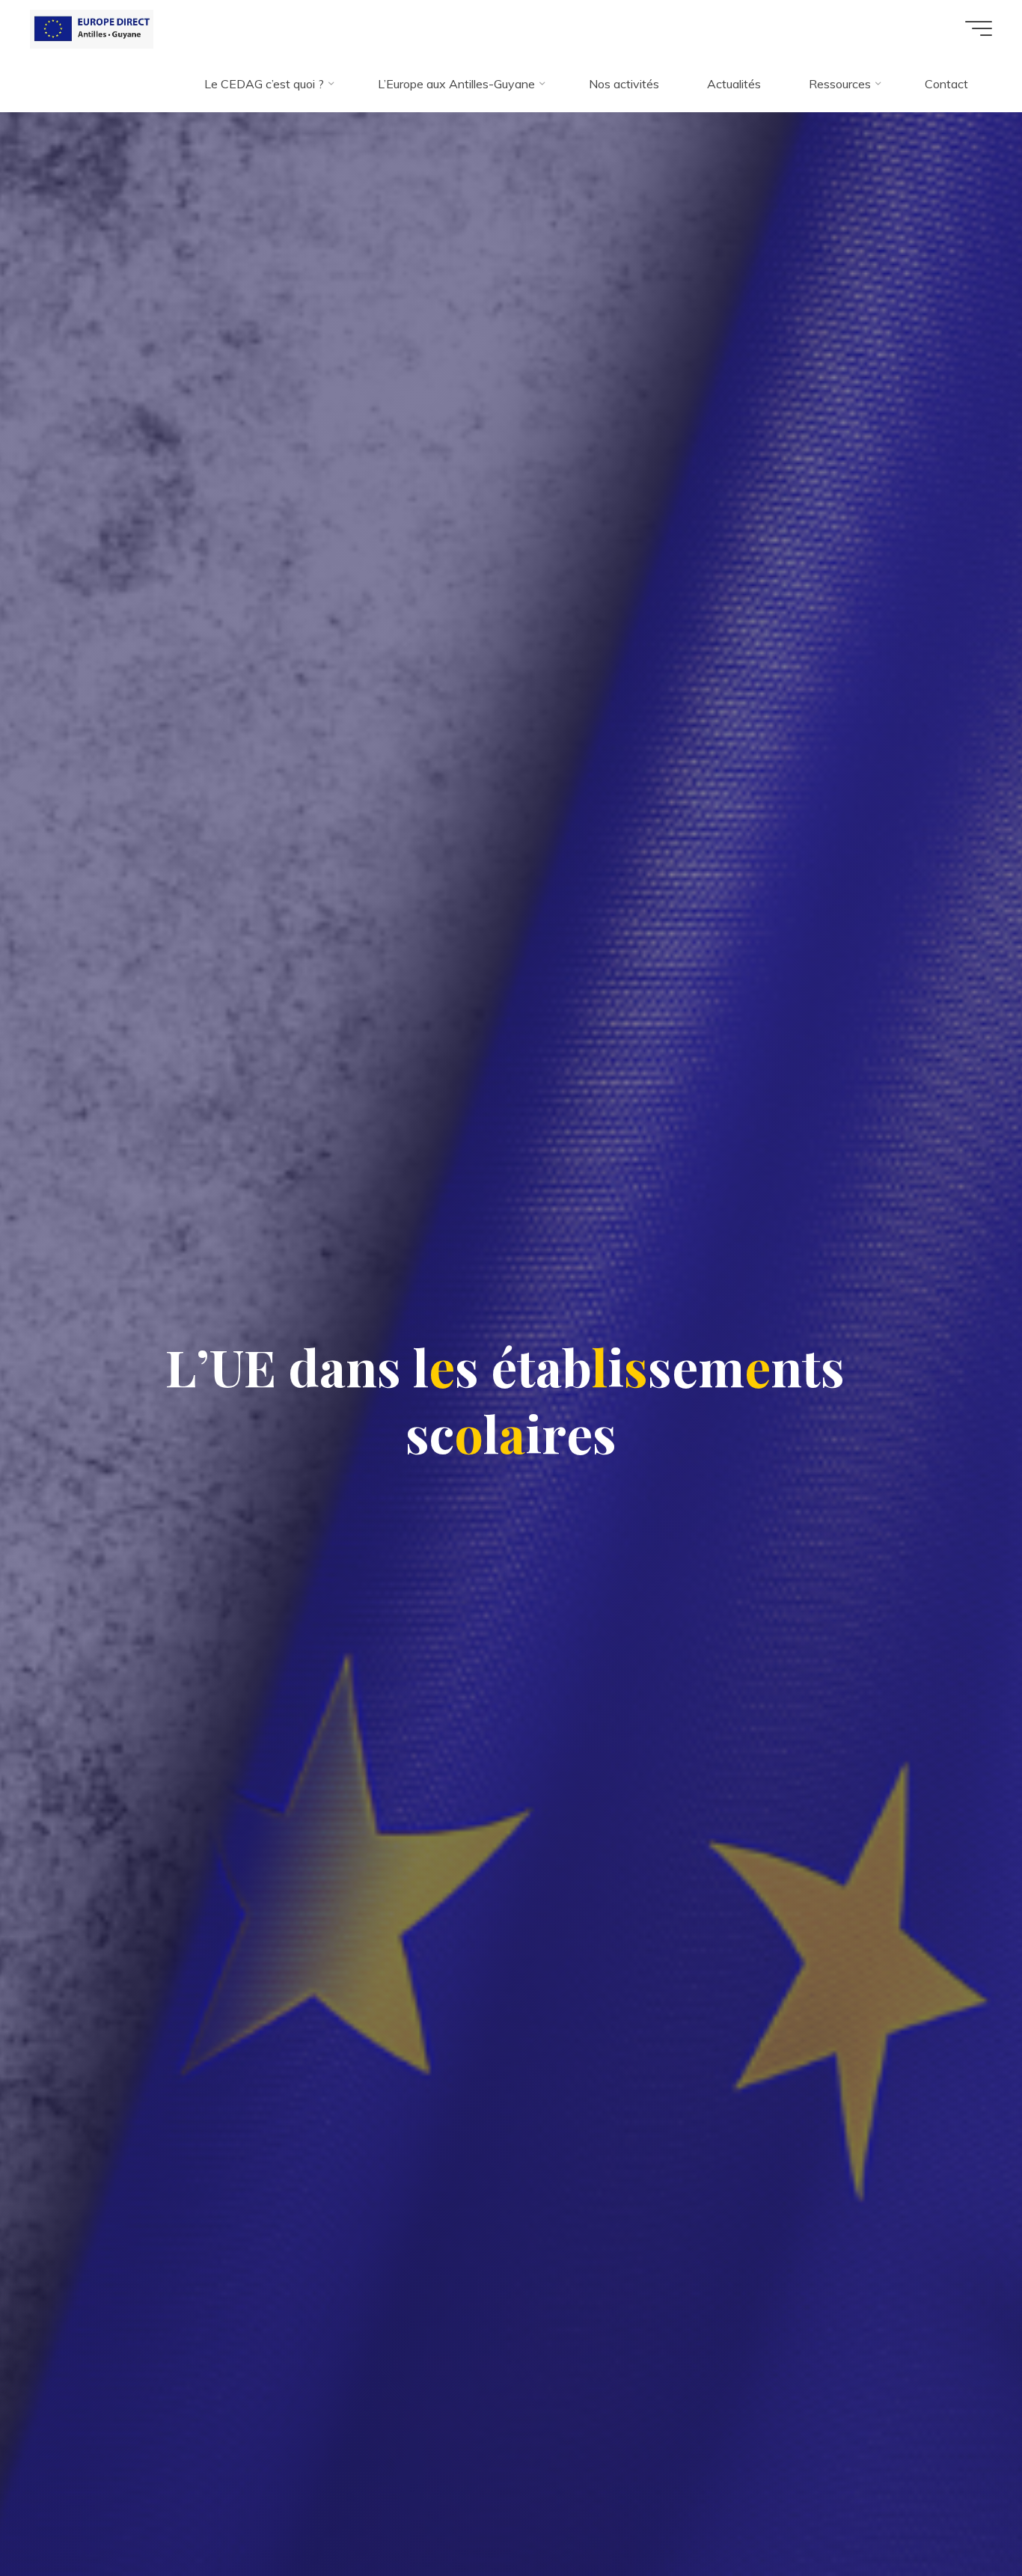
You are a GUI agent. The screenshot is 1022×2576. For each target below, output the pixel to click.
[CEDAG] (92, 28)
